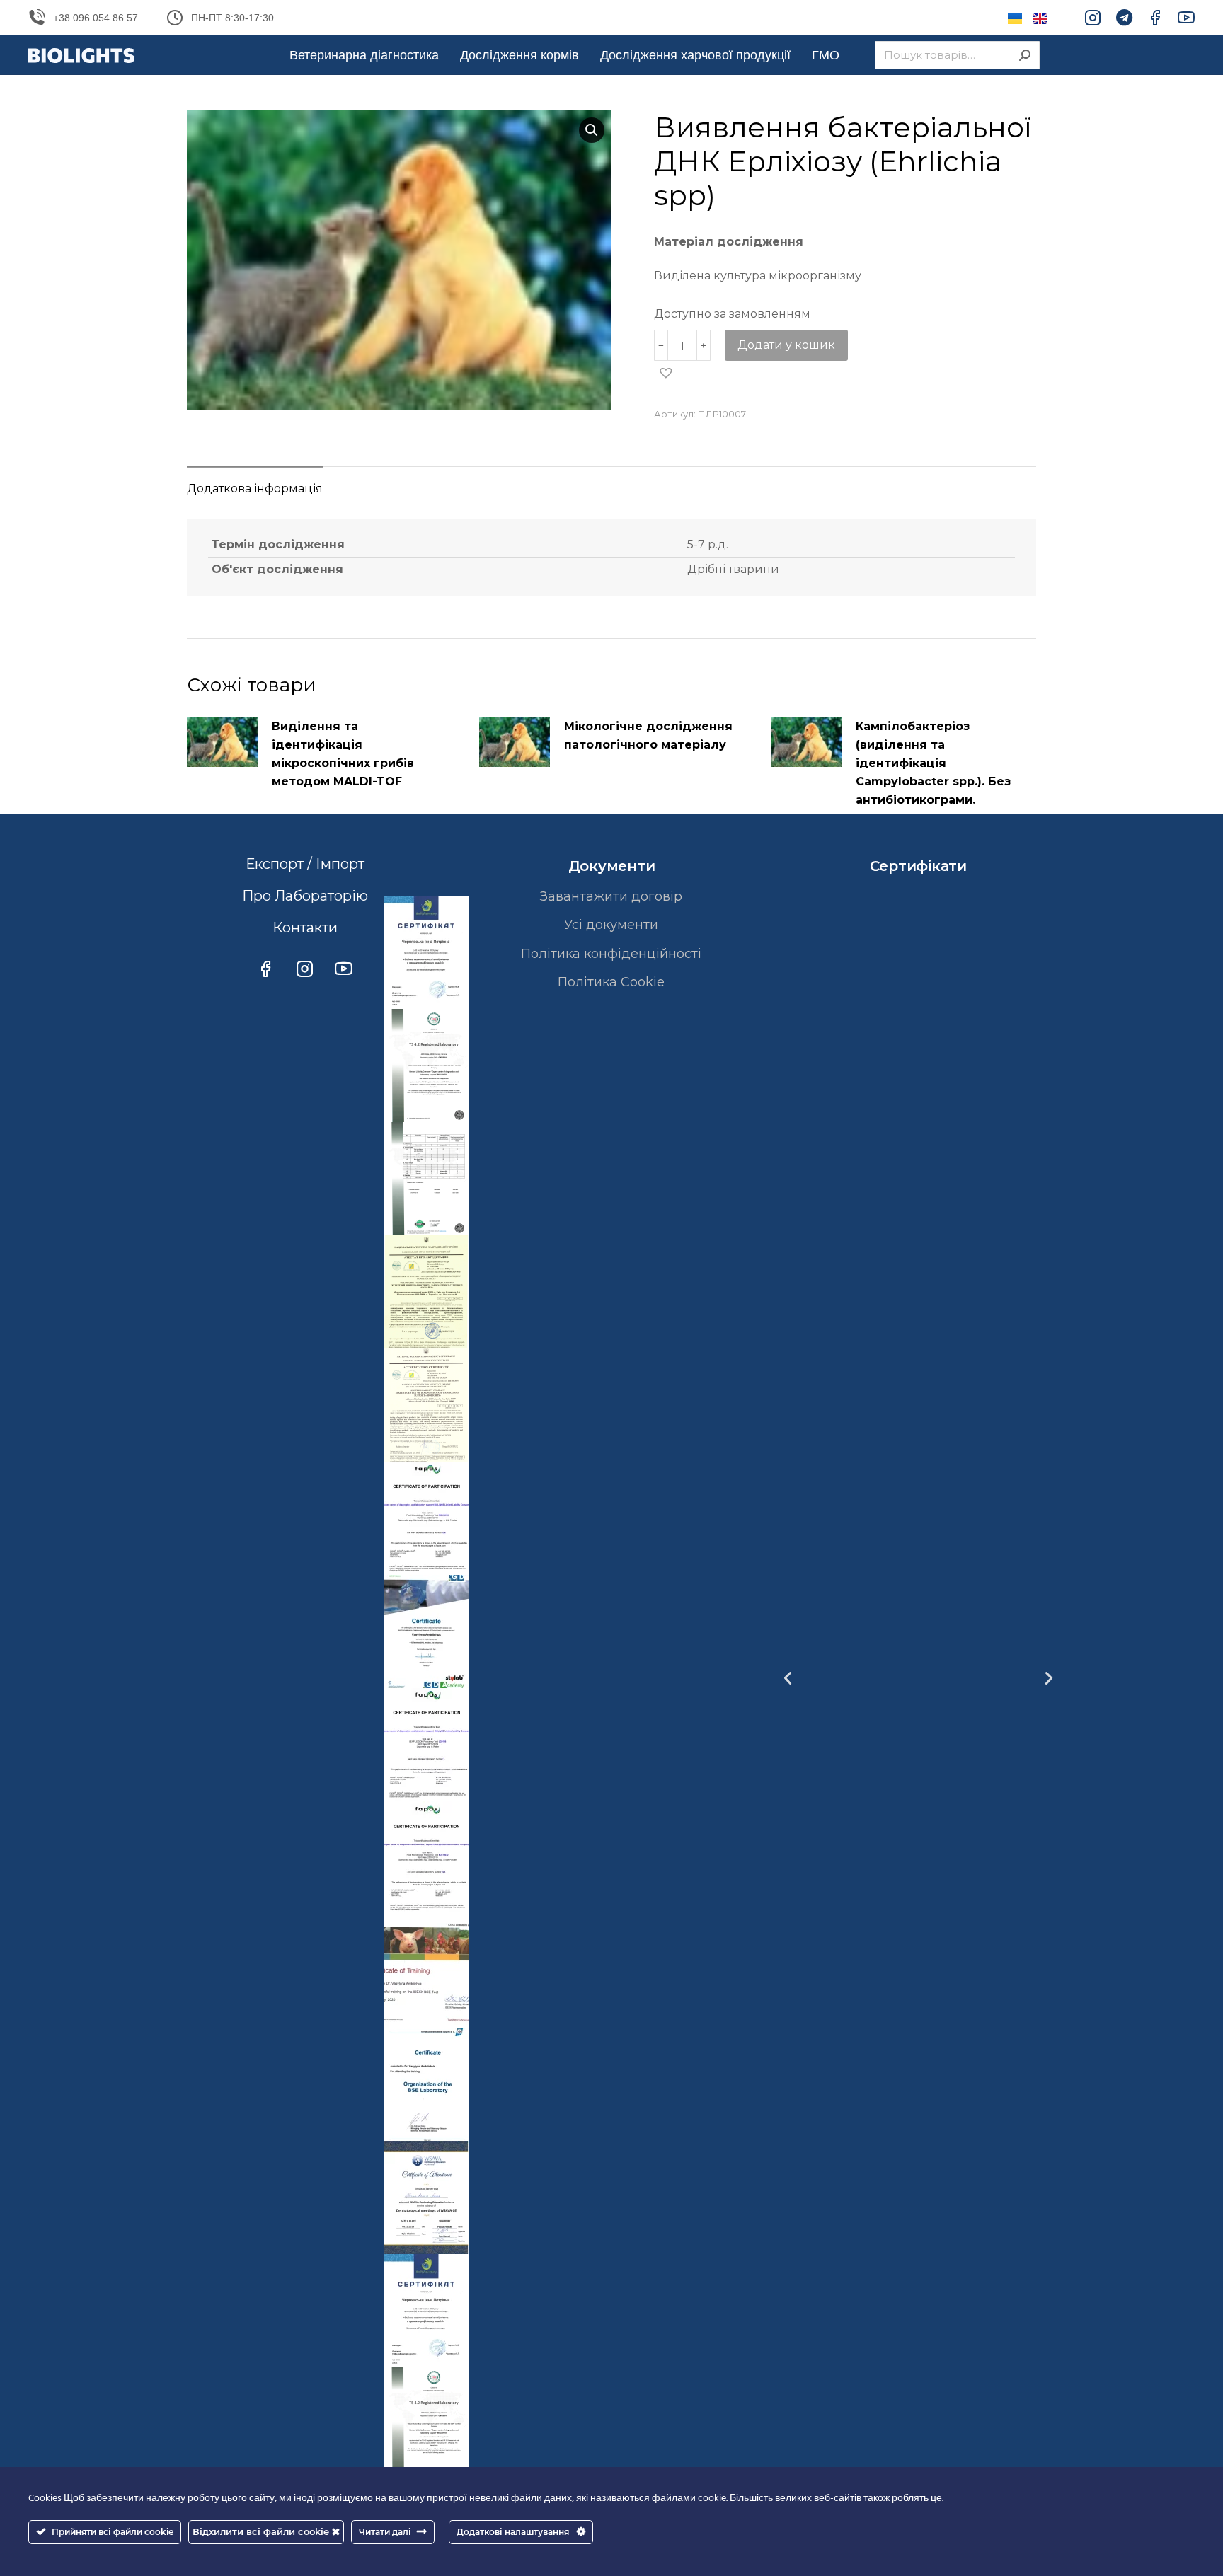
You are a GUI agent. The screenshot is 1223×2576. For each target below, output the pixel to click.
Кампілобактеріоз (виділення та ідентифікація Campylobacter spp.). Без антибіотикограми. (933, 763)
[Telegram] (1124, 18)
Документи (612, 866)
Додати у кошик (786, 345)
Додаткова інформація (255, 489)
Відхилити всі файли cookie (262, 2531)
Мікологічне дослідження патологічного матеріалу (648, 735)
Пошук (1025, 55)
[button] (665, 371)
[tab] (255, 482)
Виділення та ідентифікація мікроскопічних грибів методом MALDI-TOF (343, 754)
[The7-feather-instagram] (1093, 18)
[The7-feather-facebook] (1155, 18)
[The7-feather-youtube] (1186, 18)
